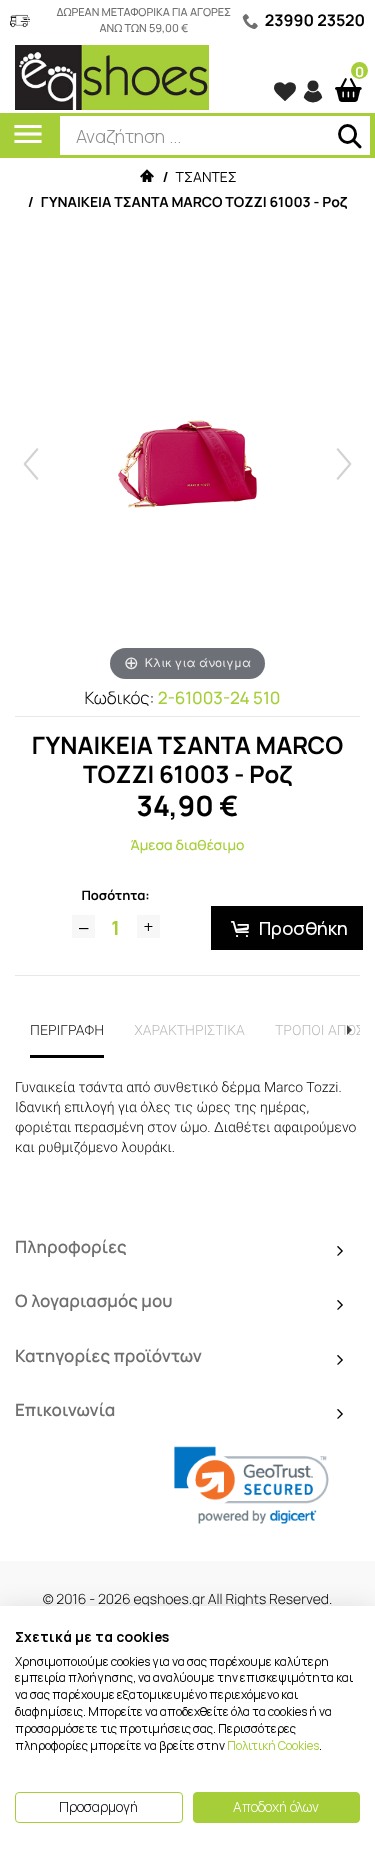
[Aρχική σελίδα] (146, 177)
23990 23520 (315, 20)
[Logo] (112, 76)
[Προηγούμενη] (31, 464)
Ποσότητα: (115, 895)
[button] (251, 1485)
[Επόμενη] (344, 464)
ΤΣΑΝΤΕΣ (206, 177)
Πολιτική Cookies (273, 1745)
